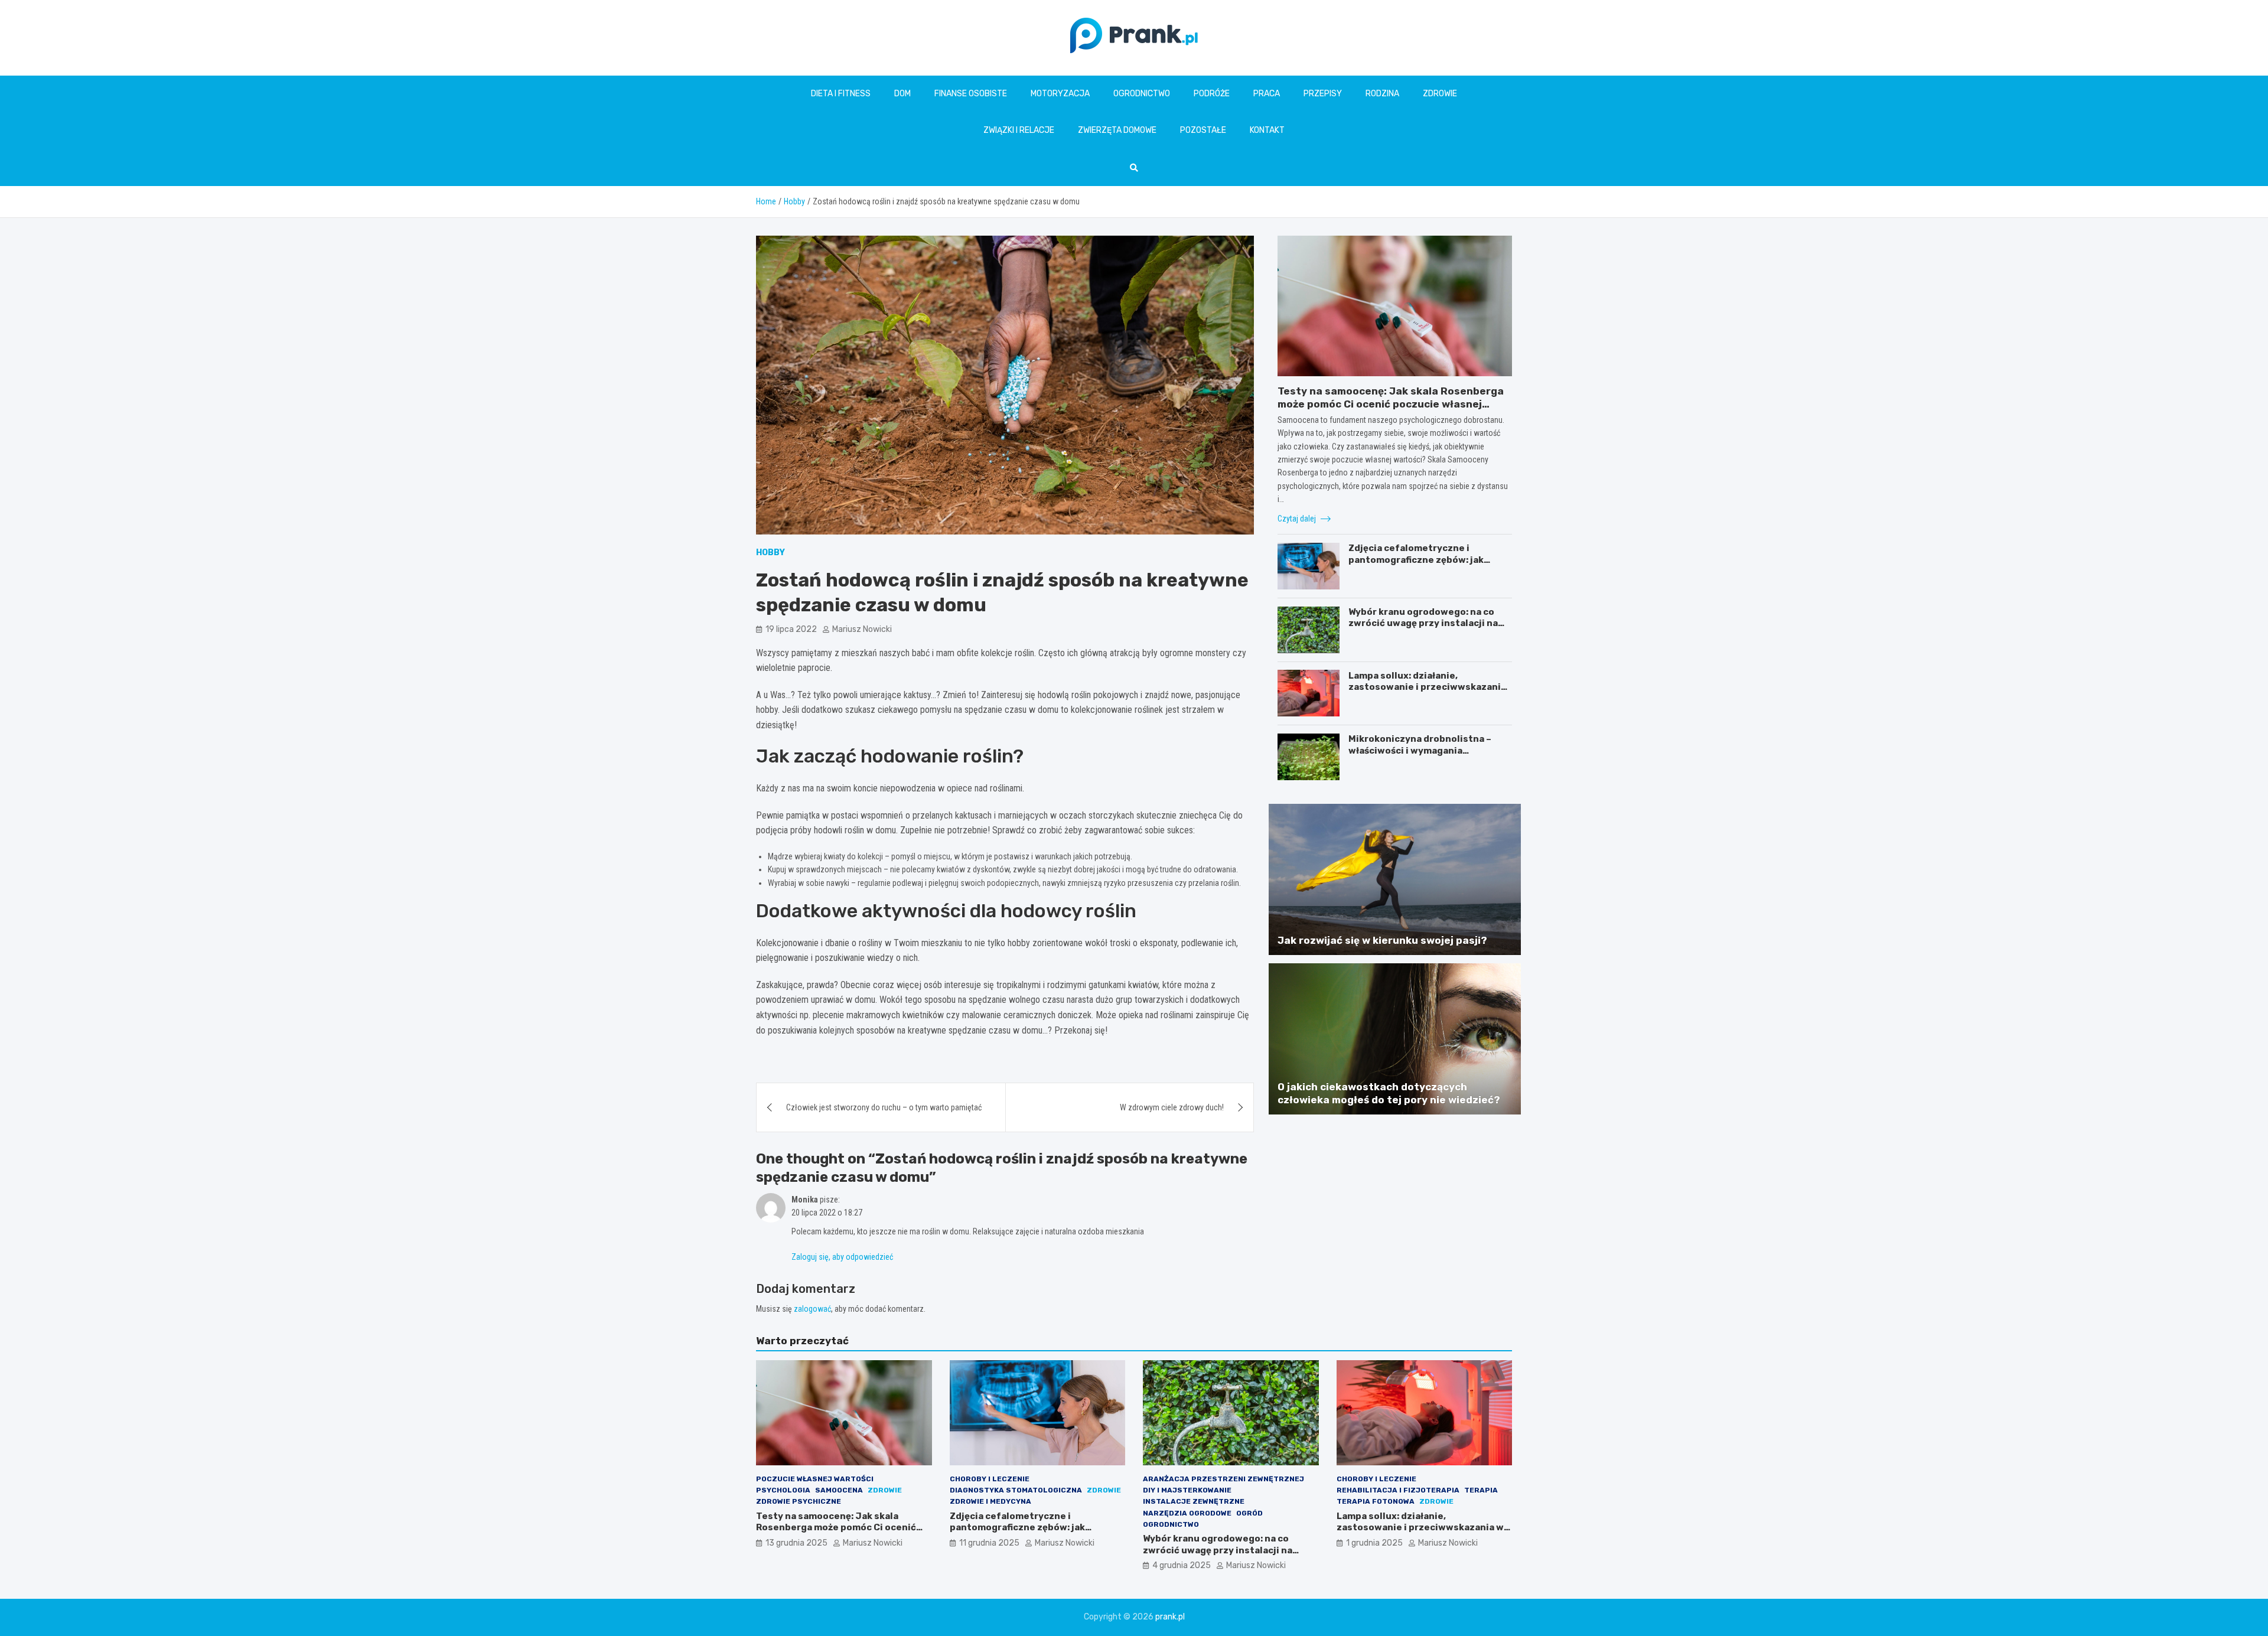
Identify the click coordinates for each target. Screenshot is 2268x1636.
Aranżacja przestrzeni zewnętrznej (1223, 1479)
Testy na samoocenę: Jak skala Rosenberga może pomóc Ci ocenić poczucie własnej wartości (1391, 404)
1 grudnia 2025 (1374, 1543)
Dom (902, 94)
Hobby (770, 553)
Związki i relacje (1019, 130)
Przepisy (1323, 94)
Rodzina (1382, 94)
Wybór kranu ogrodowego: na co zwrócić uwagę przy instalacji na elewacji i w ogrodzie (1423, 623)
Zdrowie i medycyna (990, 1501)
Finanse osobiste (971, 94)
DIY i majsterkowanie (1187, 1490)
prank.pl (1170, 1617)
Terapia (1481, 1490)
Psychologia (783, 1490)
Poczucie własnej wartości (815, 1479)
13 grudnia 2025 (796, 1543)
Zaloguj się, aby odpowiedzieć (842, 1257)
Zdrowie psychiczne (799, 1501)
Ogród (1249, 1513)
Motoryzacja (1060, 94)
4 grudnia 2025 (1182, 1565)
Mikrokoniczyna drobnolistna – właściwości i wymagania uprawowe (1420, 750)
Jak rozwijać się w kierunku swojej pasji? (1382, 940)
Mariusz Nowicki (862, 629)
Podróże (1212, 94)
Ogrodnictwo (1142, 94)
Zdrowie (1440, 94)
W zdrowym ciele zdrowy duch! (1172, 1107)
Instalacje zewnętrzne (1194, 1501)
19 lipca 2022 (791, 629)
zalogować (812, 1309)
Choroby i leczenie (990, 1479)
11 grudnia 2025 (989, 1543)
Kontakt (1267, 130)
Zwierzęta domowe (1117, 130)
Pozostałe (1203, 130)
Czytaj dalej (1298, 518)
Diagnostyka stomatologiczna (1016, 1490)
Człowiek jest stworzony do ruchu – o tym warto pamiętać (884, 1107)
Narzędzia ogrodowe (1187, 1513)
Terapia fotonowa (1376, 1501)
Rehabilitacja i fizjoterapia (1398, 1490)
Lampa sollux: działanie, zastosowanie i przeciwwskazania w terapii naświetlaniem (1427, 687)
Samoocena (839, 1490)
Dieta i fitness (841, 94)
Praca (1267, 94)
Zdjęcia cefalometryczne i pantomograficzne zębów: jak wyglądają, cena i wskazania (1416, 560)
